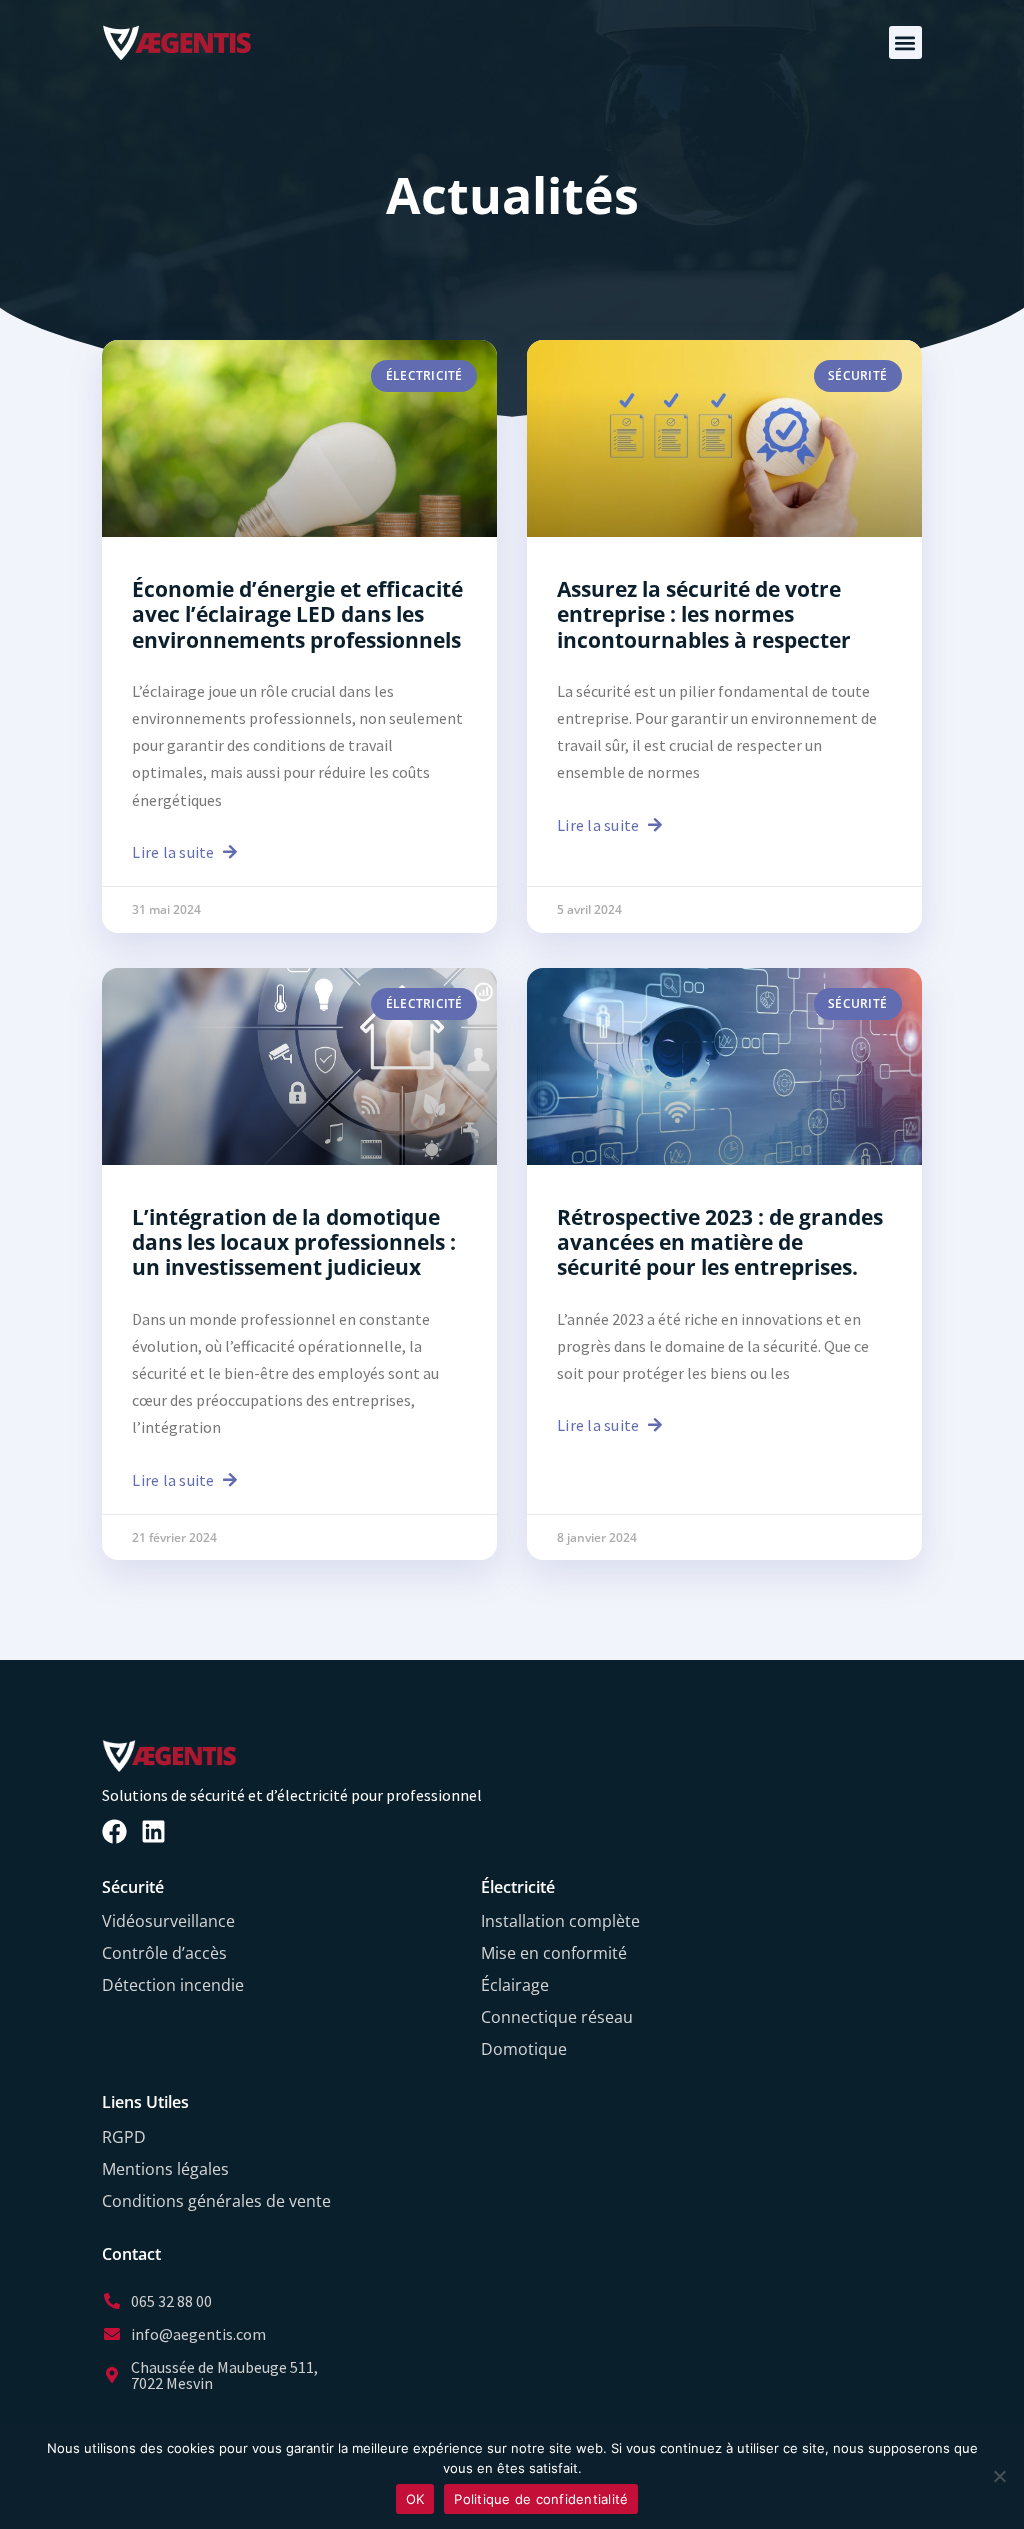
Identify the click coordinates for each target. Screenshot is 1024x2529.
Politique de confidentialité (541, 2499)
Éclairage (515, 1985)
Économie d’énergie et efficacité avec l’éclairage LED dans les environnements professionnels (297, 614)
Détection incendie (173, 1985)
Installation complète (560, 1921)
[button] (905, 42)
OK (415, 2499)
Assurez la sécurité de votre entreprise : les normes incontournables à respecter (704, 614)
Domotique (524, 2049)
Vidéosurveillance (168, 1921)
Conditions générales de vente (216, 2201)
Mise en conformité (554, 1953)
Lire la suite (175, 852)
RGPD (124, 2137)
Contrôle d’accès (164, 1953)
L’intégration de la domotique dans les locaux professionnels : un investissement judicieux (294, 1242)
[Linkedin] (153, 1831)
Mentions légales (165, 2169)
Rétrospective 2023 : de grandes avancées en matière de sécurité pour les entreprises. (720, 1242)
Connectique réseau (557, 2017)
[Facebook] (114, 1831)
